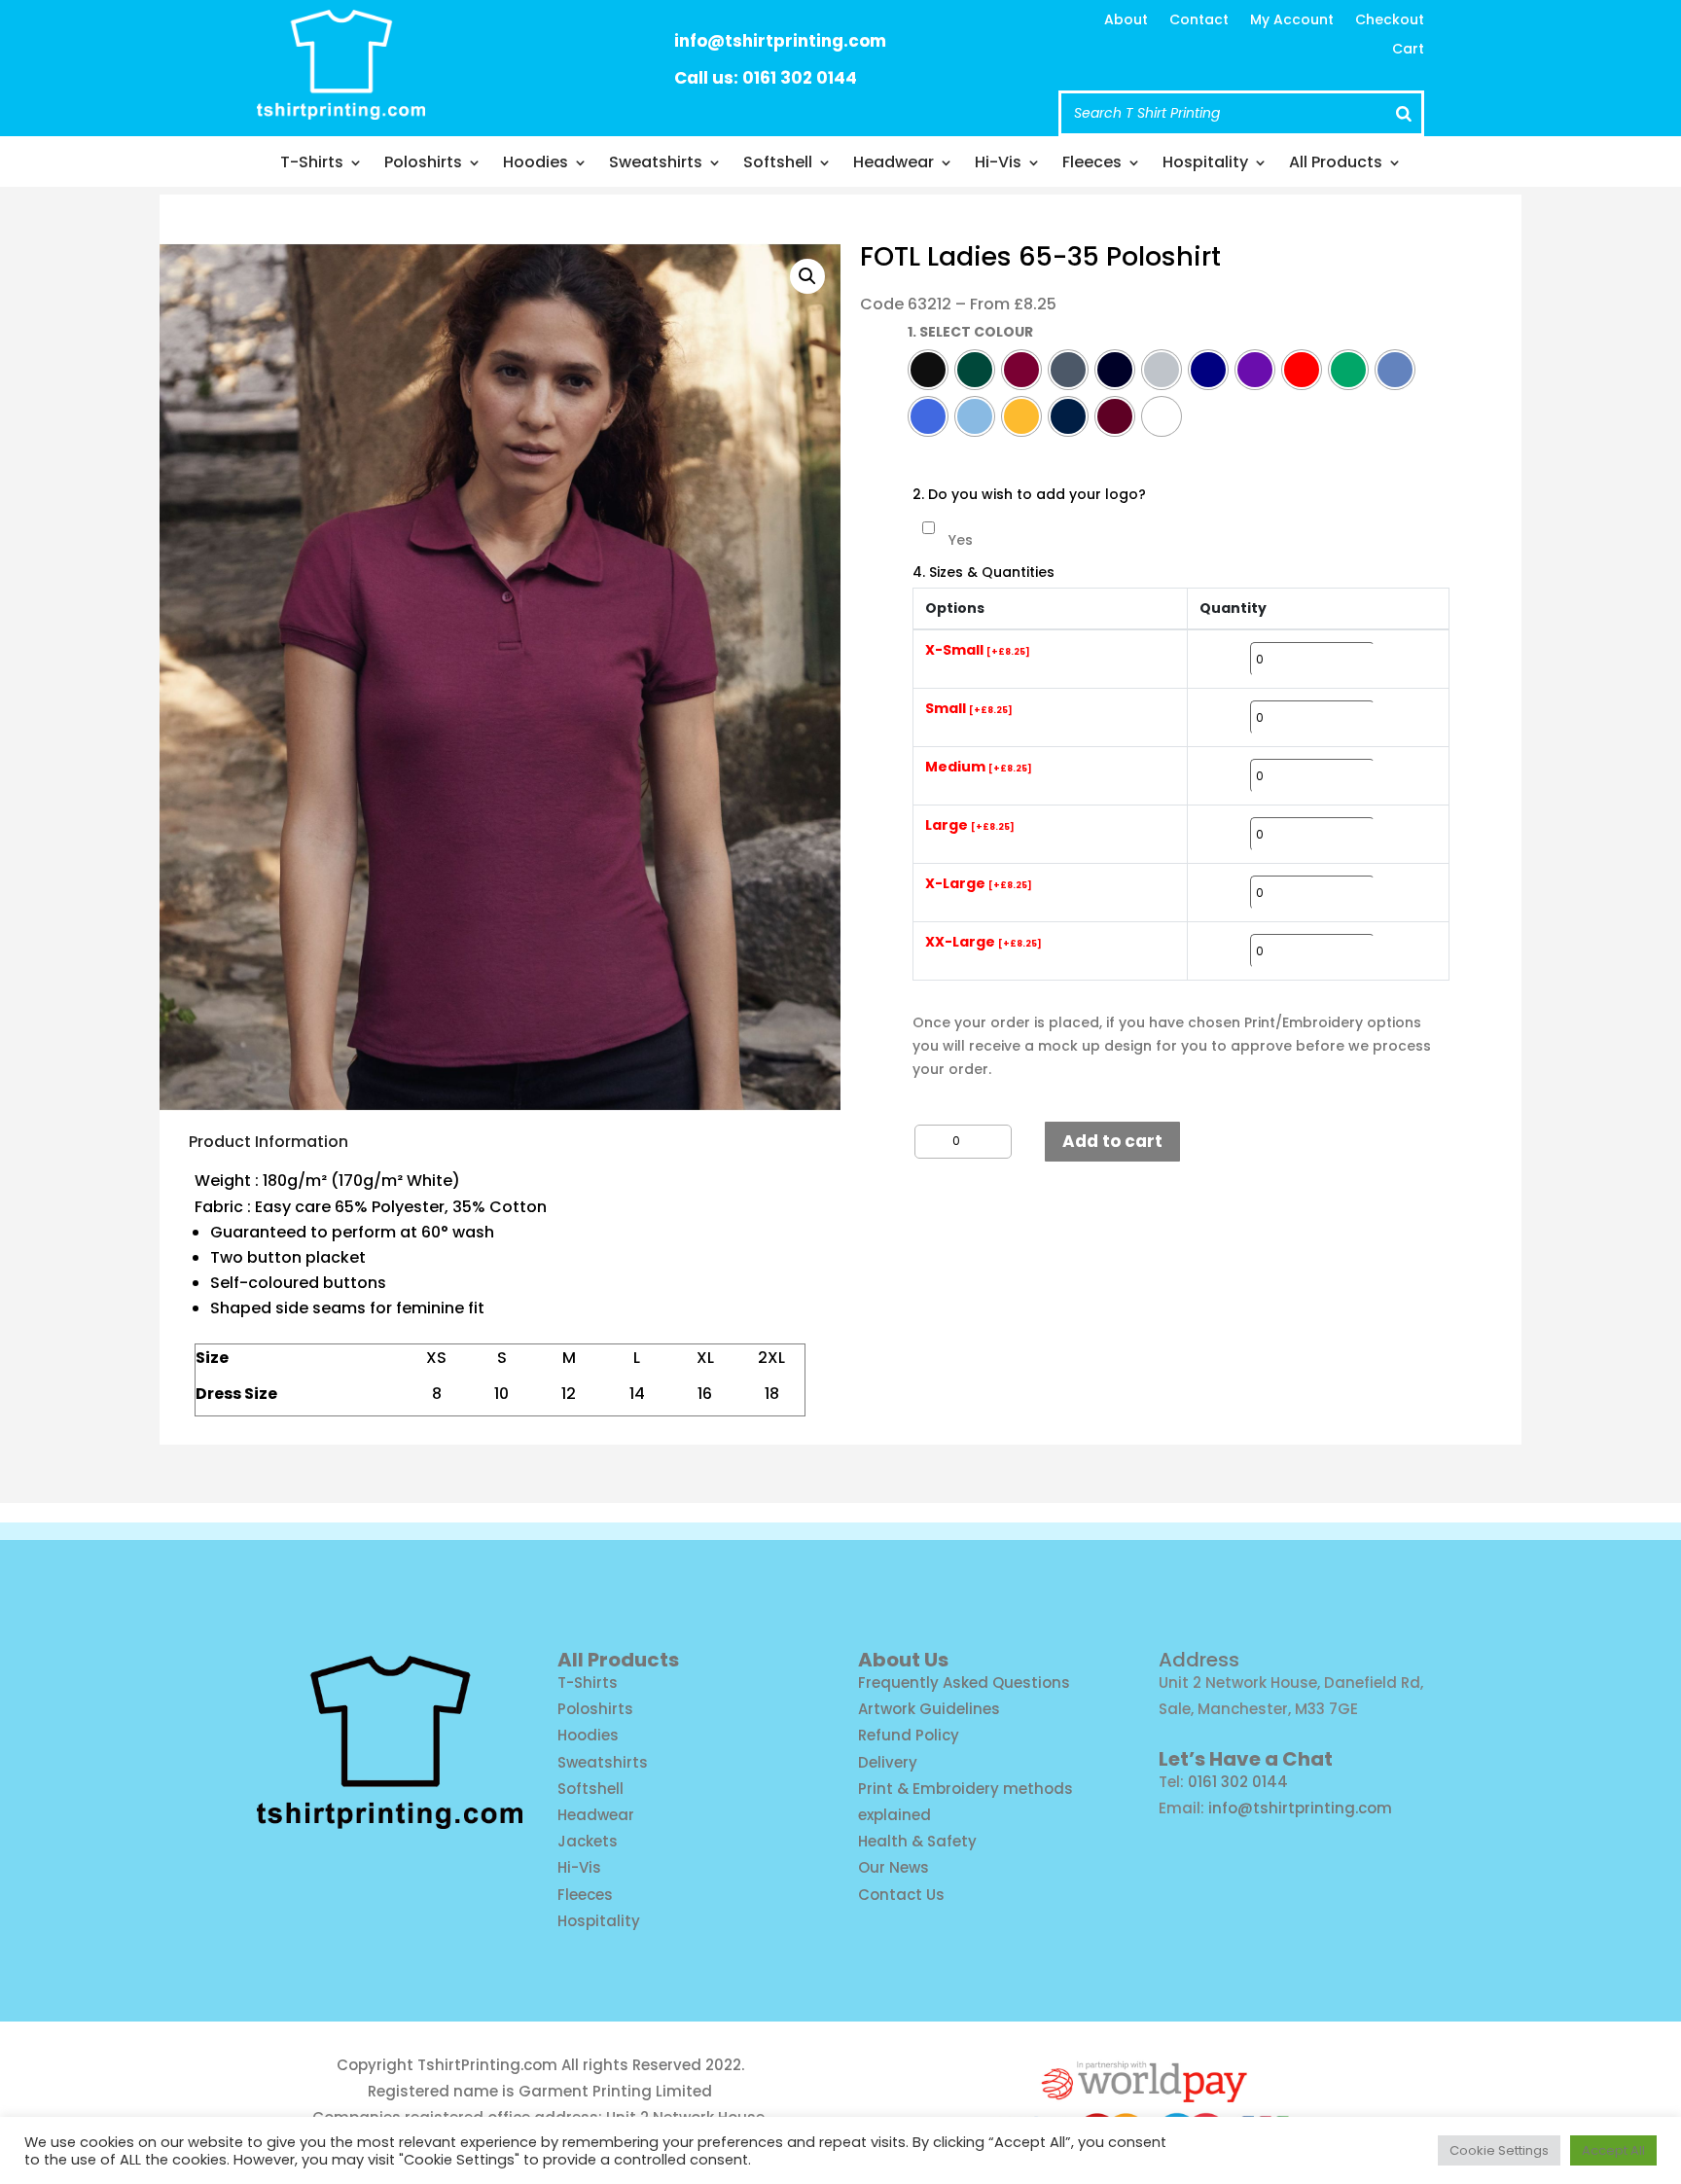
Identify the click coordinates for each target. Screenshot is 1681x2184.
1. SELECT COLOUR (970, 332)
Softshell (778, 164)
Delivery (888, 1762)
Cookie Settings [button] (1499, 2150)
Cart (1408, 50)
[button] (807, 276)
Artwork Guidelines (929, 1709)
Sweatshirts (656, 164)
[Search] (1404, 113)
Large (970, 826)
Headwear (894, 164)
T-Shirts (312, 164)
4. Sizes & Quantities (984, 573)
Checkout (1390, 21)
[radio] (928, 370)
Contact (1199, 21)
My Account (1292, 21)
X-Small (978, 651)
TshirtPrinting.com (487, 2065)
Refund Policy (909, 1735)
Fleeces (1092, 164)
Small (969, 709)
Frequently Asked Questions (964, 1683)
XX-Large (984, 943)
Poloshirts (423, 164)
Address (1199, 1660)
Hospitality (1205, 164)
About (1126, 21)
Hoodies (536, 164)
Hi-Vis (998, 164)
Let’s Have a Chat (1246, 1759)
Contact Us (901, 1895)
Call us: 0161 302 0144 (766, 78)
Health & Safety (917, 1841)
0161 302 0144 (1238, 1782)
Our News (894, 1867)
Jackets (588, 1841)
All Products (1336, 164)
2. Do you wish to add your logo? (1029, 495)
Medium (979, 768)
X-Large (979, 884)
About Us (903, 1660)
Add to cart (1112, 1141)
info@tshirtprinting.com (780, 41)
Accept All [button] (1613, 2150)
